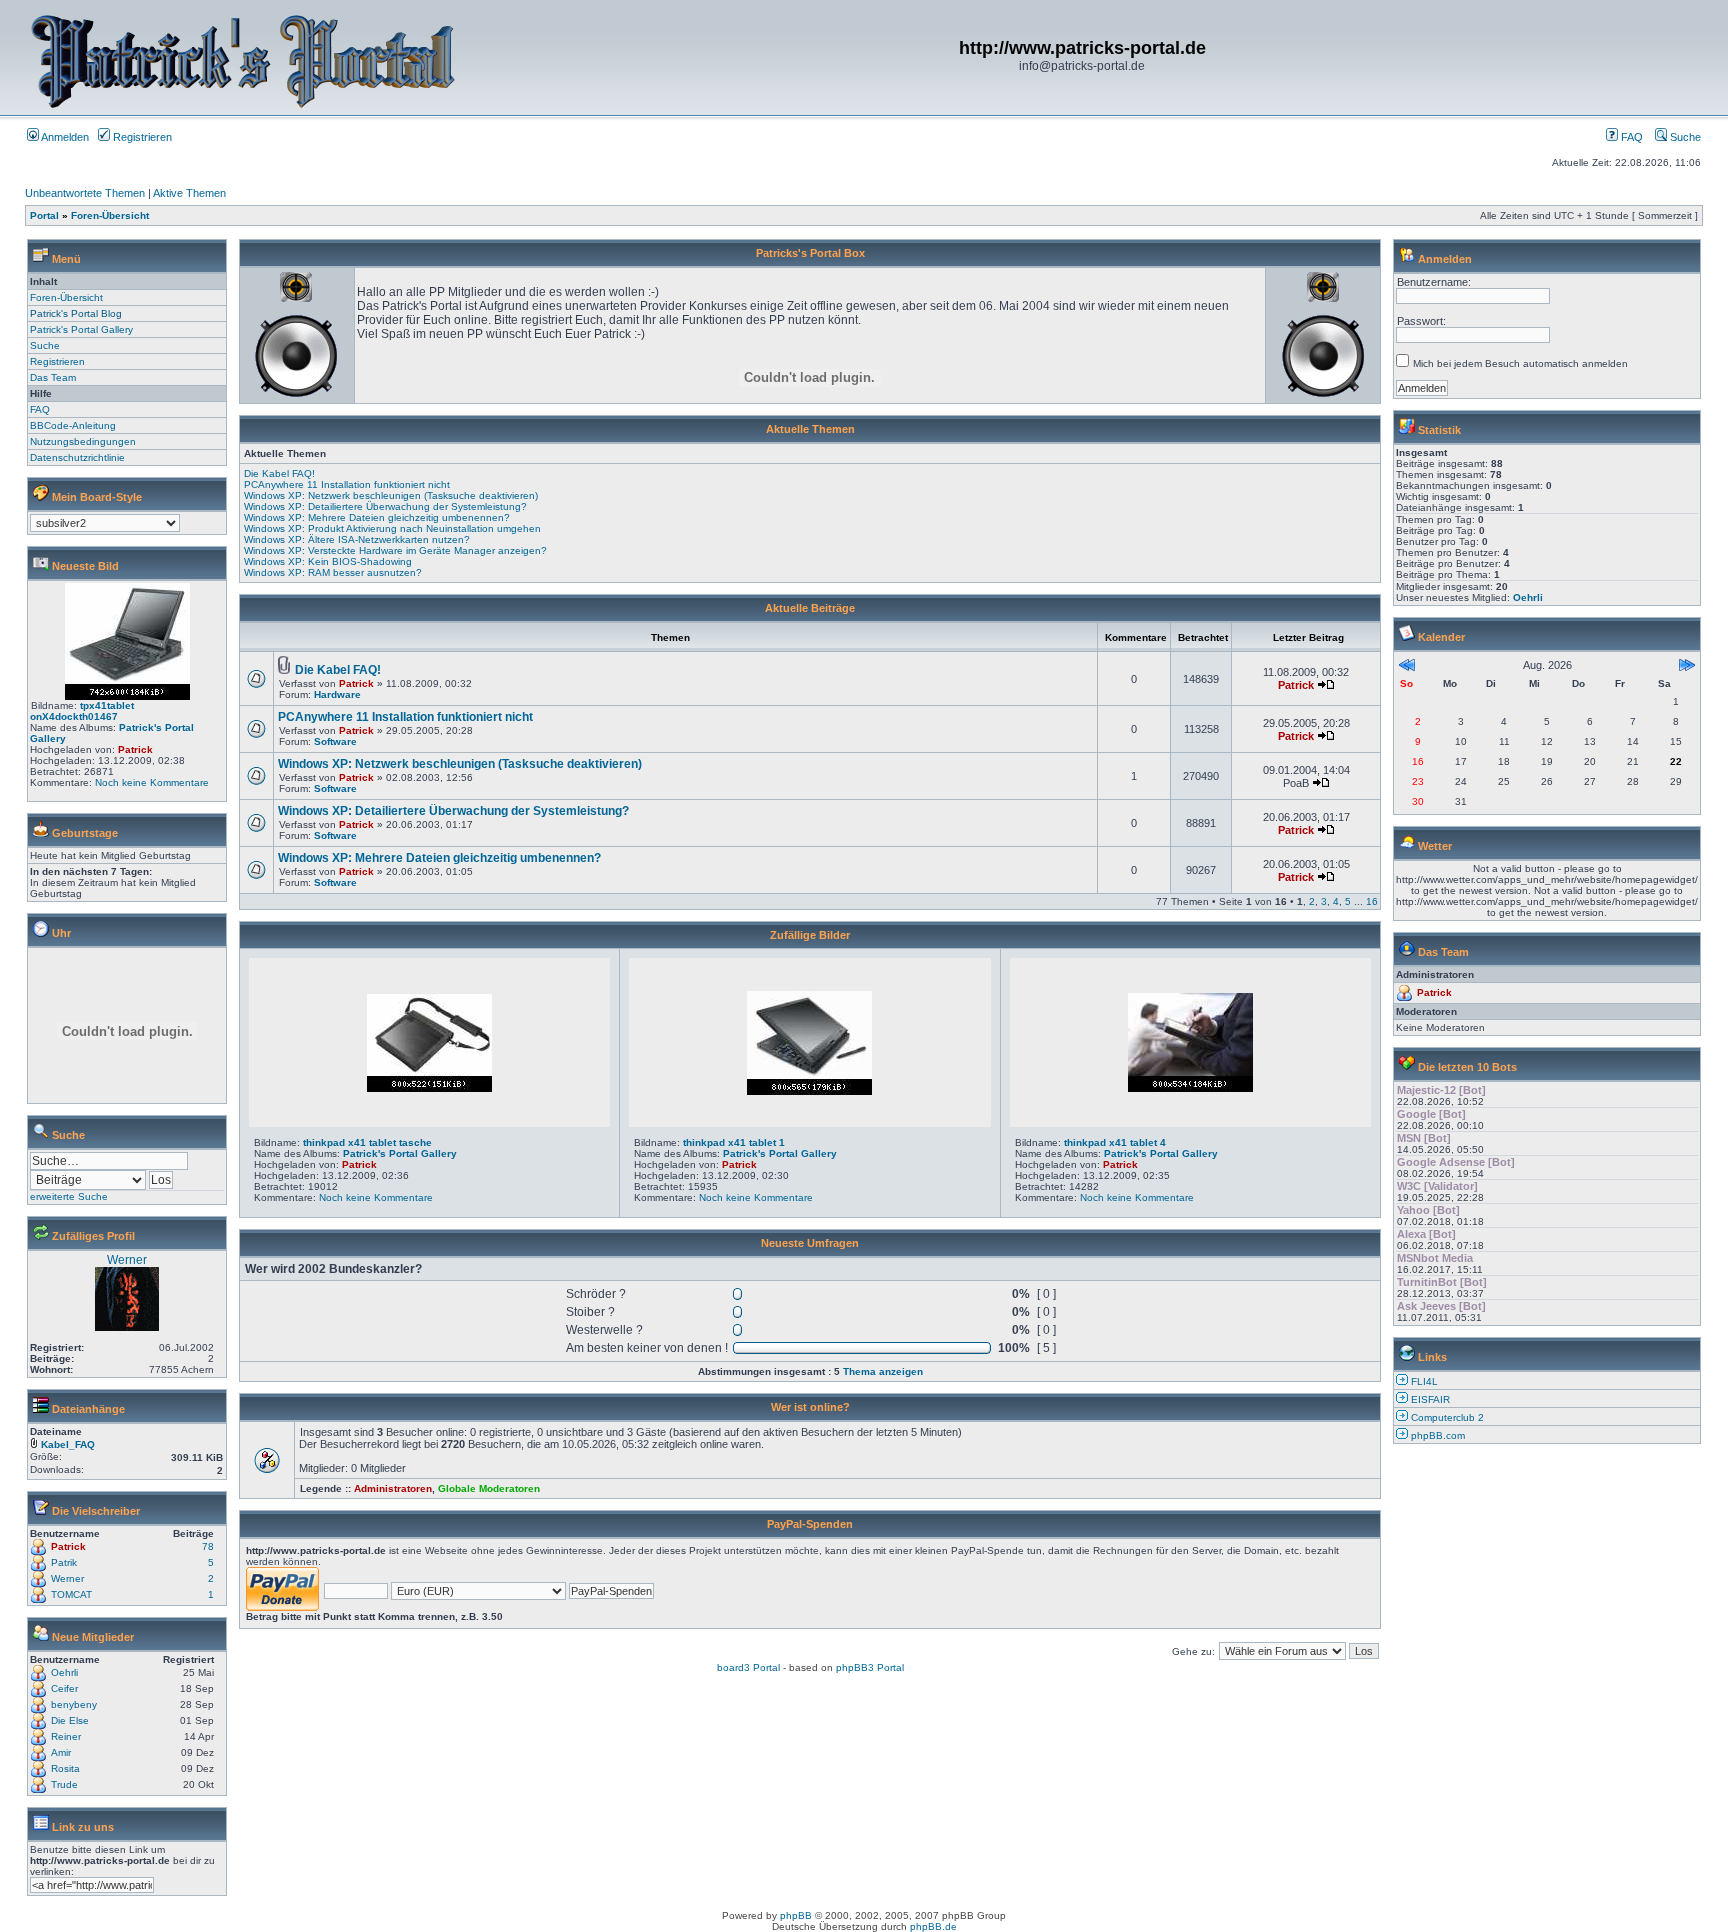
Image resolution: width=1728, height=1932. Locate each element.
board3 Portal (748, 1667)
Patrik (64, 1562)
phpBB (796, 1915)
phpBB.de (933, 1926)
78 (208, 1546)
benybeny (74, 1704)
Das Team (53, 377)
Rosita (65, 1768)
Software (335, 741)
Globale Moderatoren (489, 1488)
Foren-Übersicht (110, 215)
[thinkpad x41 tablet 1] (809, 1091)
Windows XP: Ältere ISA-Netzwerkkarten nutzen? (357, 539)
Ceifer (64, 1688)
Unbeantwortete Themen (85, 193)
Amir (61, 1752)
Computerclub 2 (1447, 1417)
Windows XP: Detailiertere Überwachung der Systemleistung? (385, 506)
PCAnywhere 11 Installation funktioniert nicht (347, 484)
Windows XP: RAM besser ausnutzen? (333, 572)
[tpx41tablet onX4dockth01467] (127, 696)
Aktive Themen (189, 193)
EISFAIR (1430, 1399)
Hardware (337, 694)
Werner (127, 1260)
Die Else (70, 1720)
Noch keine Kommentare (152, 782)
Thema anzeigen (883, 1371)
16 (1372, 901)
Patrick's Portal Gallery (81, 329)
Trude (64, 1784)
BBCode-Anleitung (73, 425)
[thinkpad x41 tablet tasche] (429, 1088)
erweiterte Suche (69, 1196)
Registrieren (141, 137)
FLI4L (1424, 1381)
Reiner (66, 1736)
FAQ (1630, 137)
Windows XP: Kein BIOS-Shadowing (328, 561)
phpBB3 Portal (870, 1667)
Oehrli (64, 1672)
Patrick (135, 749)
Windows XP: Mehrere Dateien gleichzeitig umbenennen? (377, 517)
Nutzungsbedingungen (83, 441)
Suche (1684, 137)
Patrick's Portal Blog (76, 313)
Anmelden (64, 137)
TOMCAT (71, 1594)
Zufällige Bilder (810, 935)
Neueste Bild (85, 566)
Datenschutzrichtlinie (77, 457)
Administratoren (393, 1488)
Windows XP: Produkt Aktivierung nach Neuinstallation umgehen (392, 528)
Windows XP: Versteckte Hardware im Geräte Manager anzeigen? (395, 550)
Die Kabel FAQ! (279, 473)
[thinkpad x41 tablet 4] (1190, 1088)
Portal (44, 215)
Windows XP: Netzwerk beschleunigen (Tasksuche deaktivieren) (391, 495)
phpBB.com (1438, 1435)
